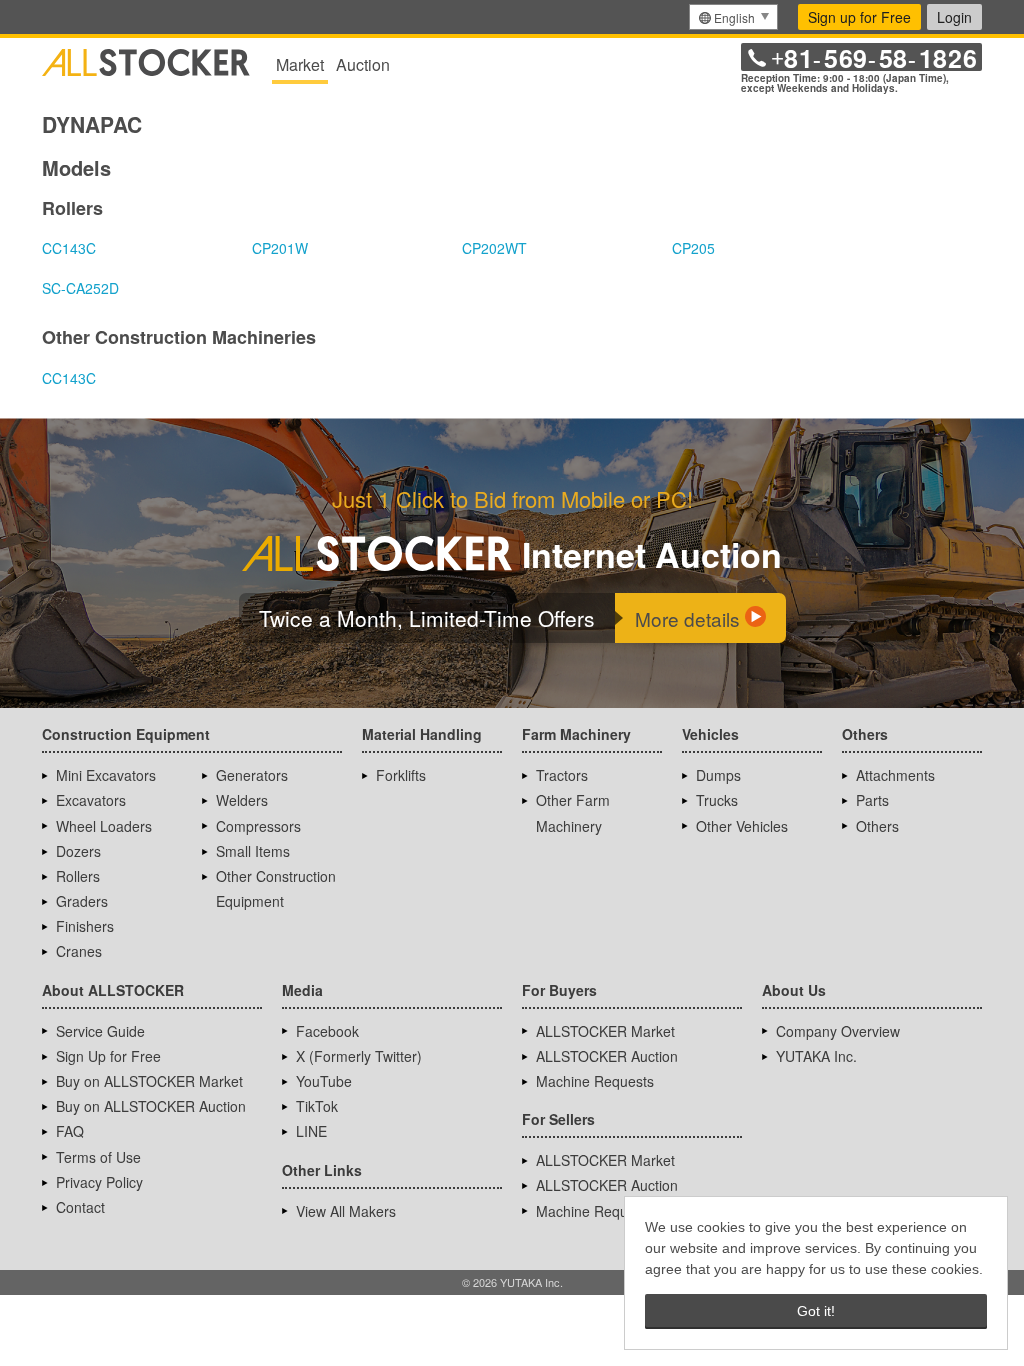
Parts (872, 800)
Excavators (91, 800)
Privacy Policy (99, 1182)
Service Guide (100, 1031)
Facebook (327, 1031)
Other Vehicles (742, 826)
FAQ (70, 1131)
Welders (242, 800)
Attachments (895, 775)
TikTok (317, 1106)
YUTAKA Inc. (816, 1056)
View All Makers (346, 1211)
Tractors (562, 775)
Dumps (718, 775)
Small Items (253, 851)
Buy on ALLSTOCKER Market (149, 1081)
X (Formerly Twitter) (359, 1056)
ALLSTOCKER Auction (607, 1056)
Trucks (717, 800)
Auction (363, 64)
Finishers (85, 926)
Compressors (258, 826)
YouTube (324, 1081)
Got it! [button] (816, 1311)
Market (300, 64)
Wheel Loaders (104, 826)
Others (877, 826)
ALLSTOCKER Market (605, 1031)
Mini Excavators (106, 775)
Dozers (78, 851)
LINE (311, 1131)
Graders (82, 901)
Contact (80, 1207)
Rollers (78, 876)
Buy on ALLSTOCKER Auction (151, 1106)
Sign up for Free (859, 17)
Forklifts (401, 775)
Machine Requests (595, 1081)
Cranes (79, 951)
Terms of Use (98, 1157)
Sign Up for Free (108, 1056)
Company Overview (838, 1031)
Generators (252, 775)
